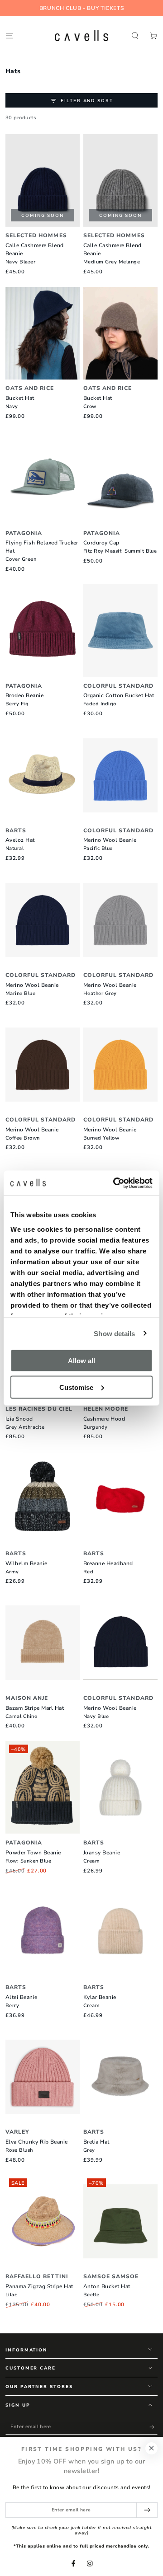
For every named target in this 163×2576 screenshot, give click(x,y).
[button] (135, 35)
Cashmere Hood (104, 1423)
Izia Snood (25, 1423)
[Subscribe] (153, 2427)
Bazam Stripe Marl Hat (35, 1712)
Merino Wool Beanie (110, 844)
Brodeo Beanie (24, 699)
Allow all (81, 1361)
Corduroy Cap (120, 547)
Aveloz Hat (20, 844)
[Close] (151, 2448)
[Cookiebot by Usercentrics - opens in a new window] (115, 1183)
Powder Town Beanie (33, 1857)
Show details (114, 1333)
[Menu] (10, 35)
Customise (76, 1387)
